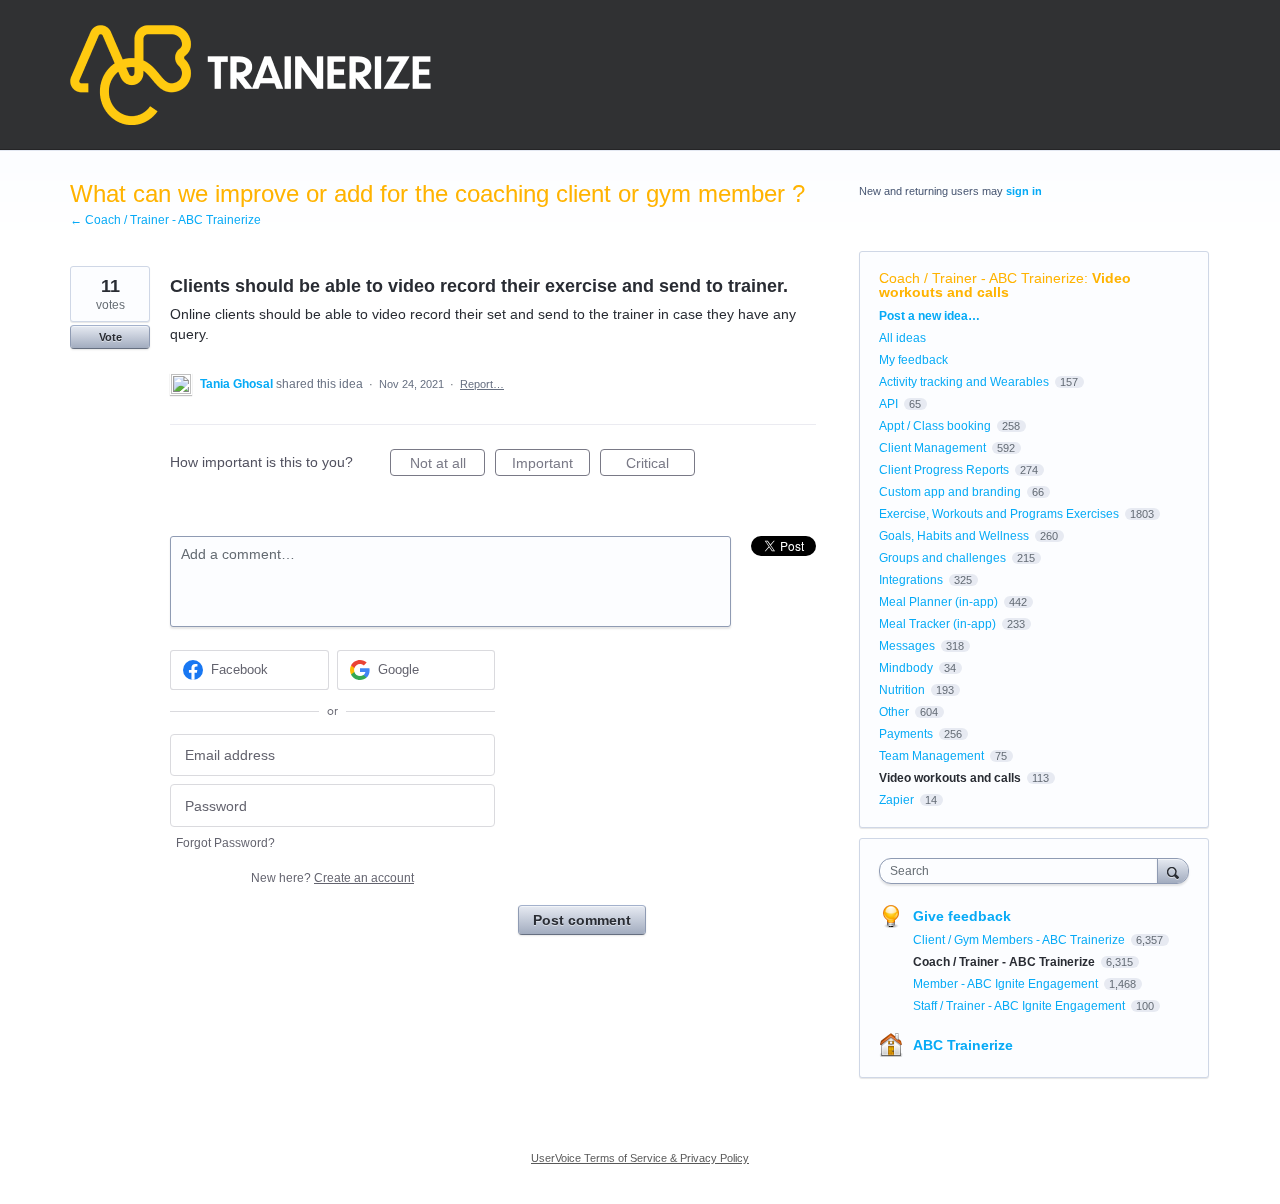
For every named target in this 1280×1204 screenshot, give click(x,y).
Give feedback (962, 916)
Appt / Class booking (935, 426)
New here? (332, 878)
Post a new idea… (929, 316)
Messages (907, 646)
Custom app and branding (950, 492)
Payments (906, 734)
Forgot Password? (225, 843)
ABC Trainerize (963, 1045)
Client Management (932, 448)
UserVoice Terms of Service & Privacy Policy (640, 1158)
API (888, 404)
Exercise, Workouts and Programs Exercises (999, 514)
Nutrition (902, 690)
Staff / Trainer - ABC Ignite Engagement (1020, 1006)
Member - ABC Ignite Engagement (1007, 984)
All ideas (902, 338)
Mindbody (906, 668)
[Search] (1173, 870)
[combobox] (1023, 871)
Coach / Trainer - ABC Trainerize (981, 278)
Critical (660, 465)
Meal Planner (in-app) (938, 602)
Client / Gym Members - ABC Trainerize (1020, 940)
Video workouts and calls (1005, 285)
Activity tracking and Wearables (964, 382)
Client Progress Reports (944, 470)
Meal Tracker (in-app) (937, 624)
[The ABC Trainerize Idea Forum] (250, 75)
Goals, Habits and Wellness (954, 536)
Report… (482, 384)
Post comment (582, 920)
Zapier (896, 800)
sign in (1024, 191)
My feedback (913, 360)
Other (894, 712)
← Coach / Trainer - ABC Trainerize (165, 220)
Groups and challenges (942, 558)
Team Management (931, 756)
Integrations (911, 580)
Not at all (447, 465)
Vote (110, 337)
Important (551, 465)
